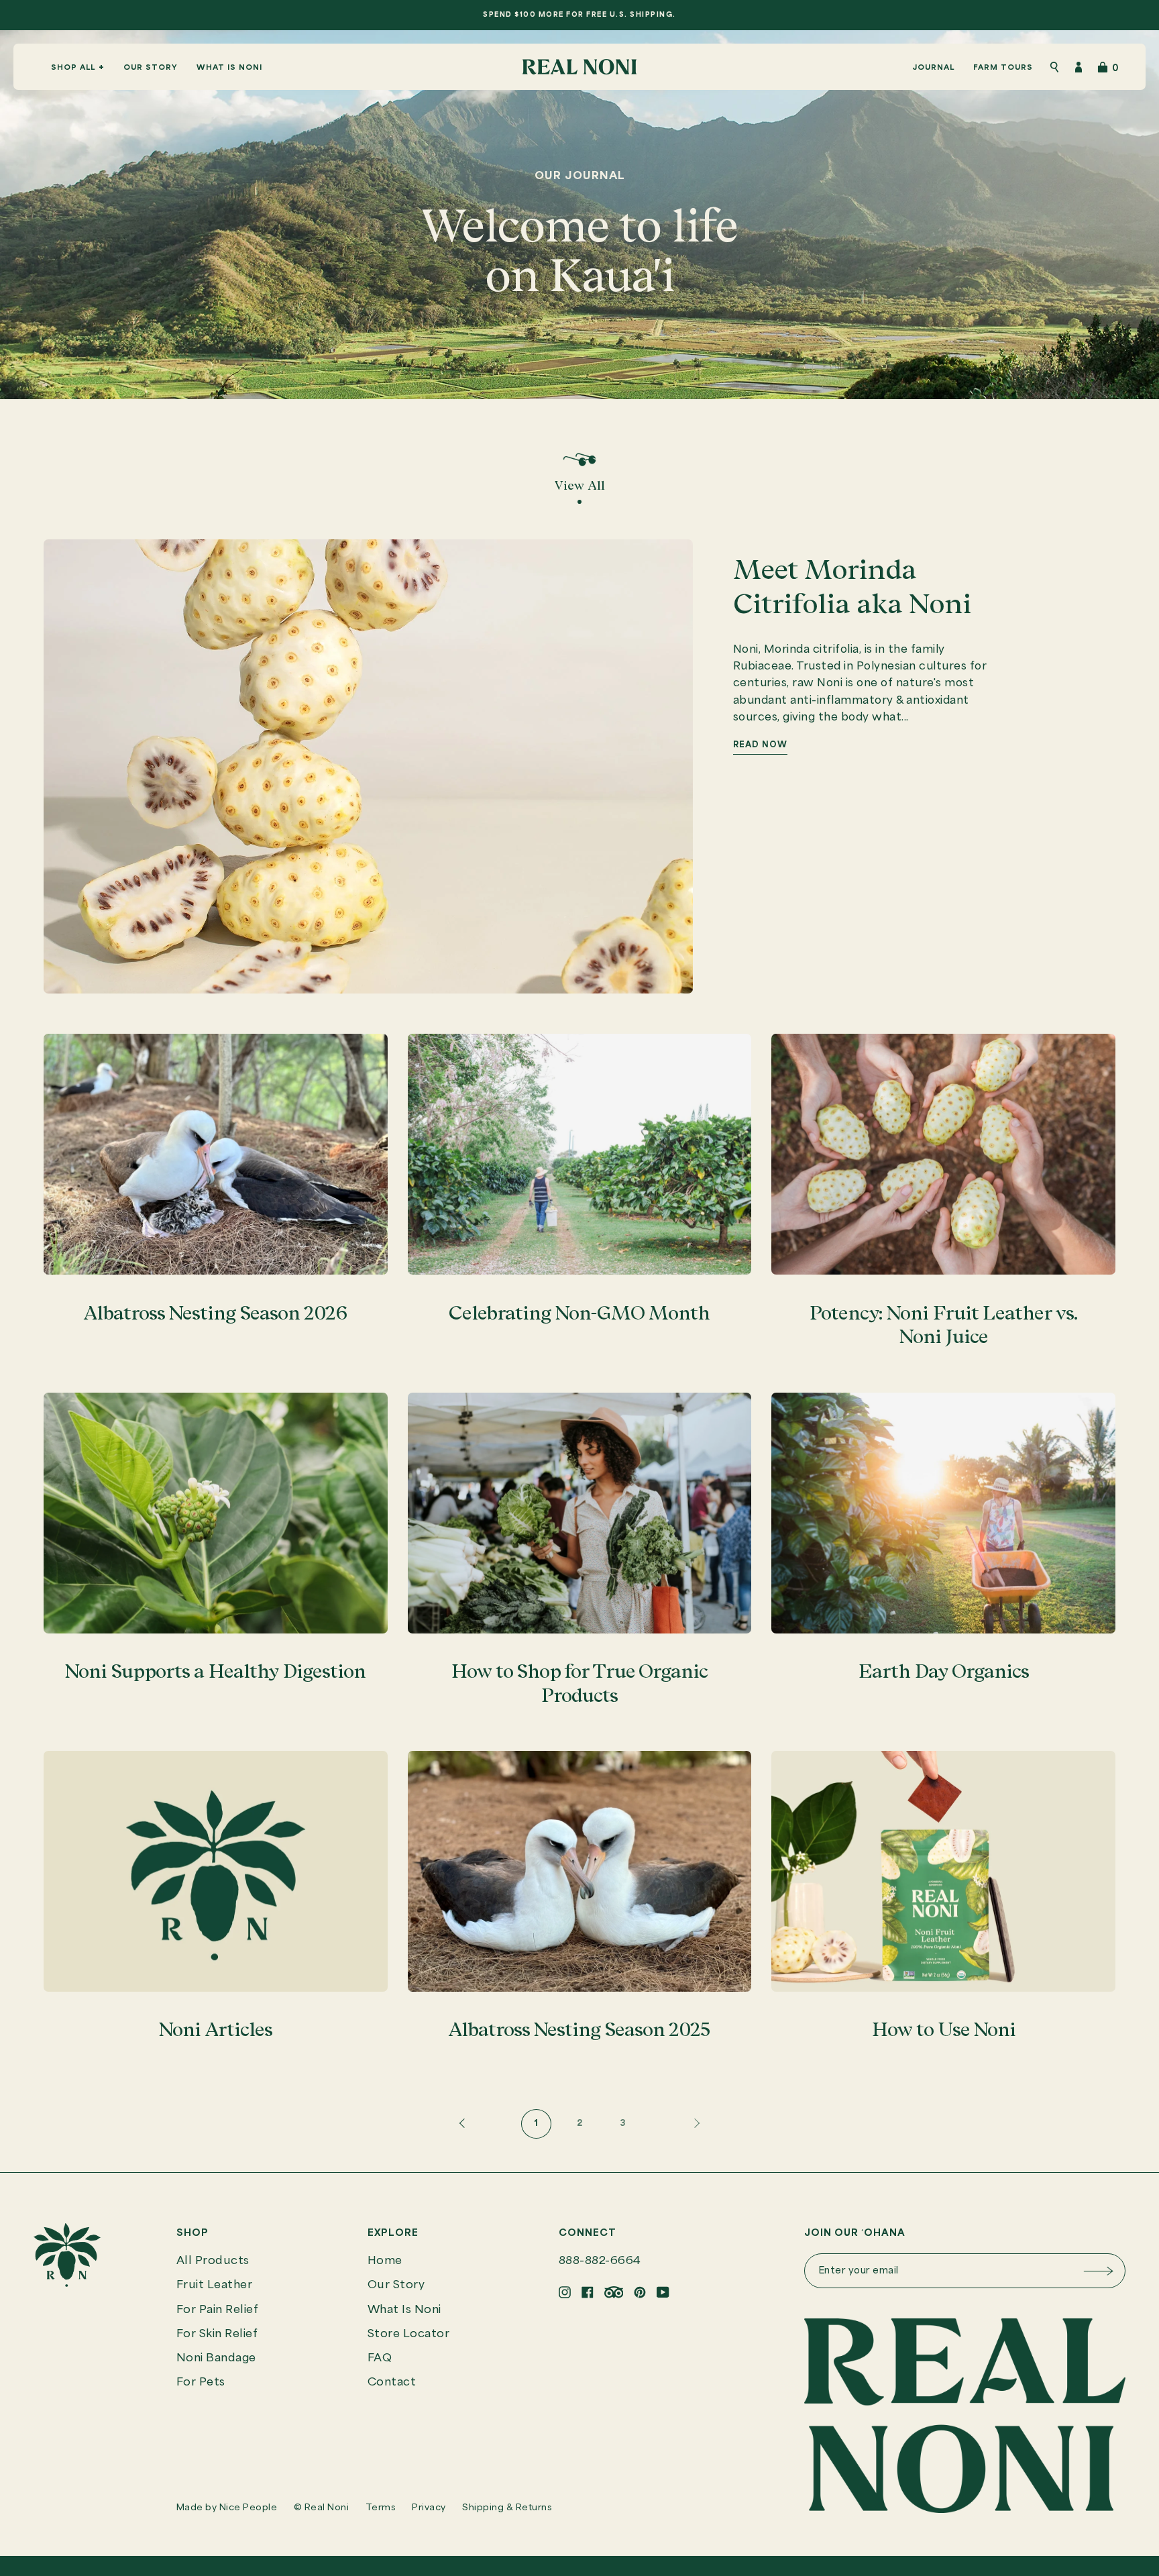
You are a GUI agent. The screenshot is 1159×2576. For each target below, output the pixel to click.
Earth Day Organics (944, 1671)
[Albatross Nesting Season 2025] (580, 1871)
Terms (381, 2508)
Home (385, 2261)
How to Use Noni (944, 2029)
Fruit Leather (215, 2285)
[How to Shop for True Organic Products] (580, 1513)
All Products (213, 2261)
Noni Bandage (216, 2358)
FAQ (380, 2358)
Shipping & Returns (507, 2508)
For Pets (201, 2382)
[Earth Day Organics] (943, 1513)
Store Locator (409, 2334)
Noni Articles (216, 2029)
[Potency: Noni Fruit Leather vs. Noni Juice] (943, 1154)
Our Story (396, 2285)
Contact (392, 2382)
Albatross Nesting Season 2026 (215, 1313)
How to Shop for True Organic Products (579, 1683)
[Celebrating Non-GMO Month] (580, 1154)
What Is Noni (404, 2310)
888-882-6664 (600, 2261)
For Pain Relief (218, 2310)
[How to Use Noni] (943, 1871)
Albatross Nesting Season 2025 (579, 2029)
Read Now (760, 745)
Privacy (429, 2508)
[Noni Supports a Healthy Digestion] (216, 1513)
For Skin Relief (217, 2334)
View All (580, 485)
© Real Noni (322, 2508)
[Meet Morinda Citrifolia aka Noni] (368, 766)
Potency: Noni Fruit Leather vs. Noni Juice (943, 1325)
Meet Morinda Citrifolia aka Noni (852, 586)
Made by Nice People (227, 2508)
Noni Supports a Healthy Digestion (215, 1671)
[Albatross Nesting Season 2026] (216, 1154)
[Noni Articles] (216, 1871)
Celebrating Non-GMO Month (579, 1313)
